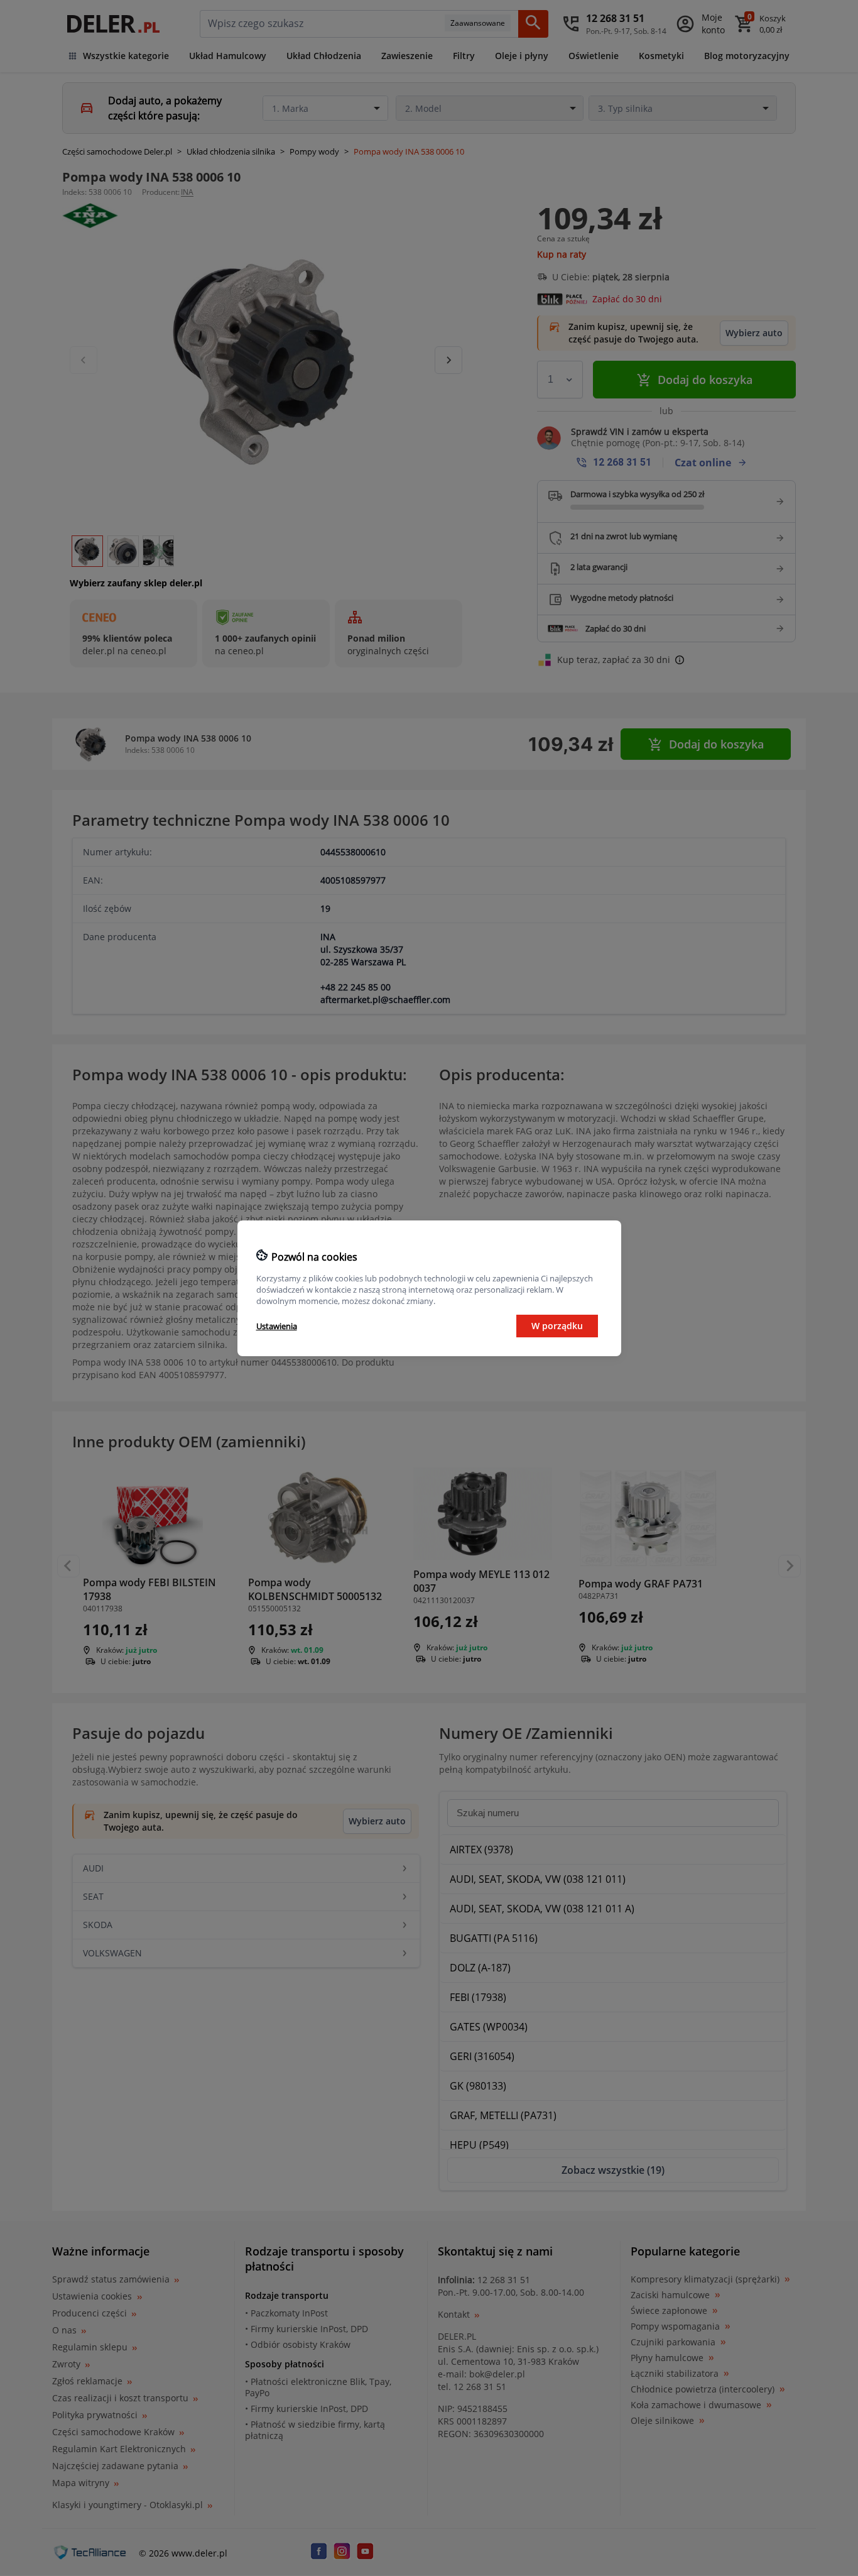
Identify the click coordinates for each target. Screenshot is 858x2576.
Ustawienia (277, 1326)
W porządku (557, 1326)
